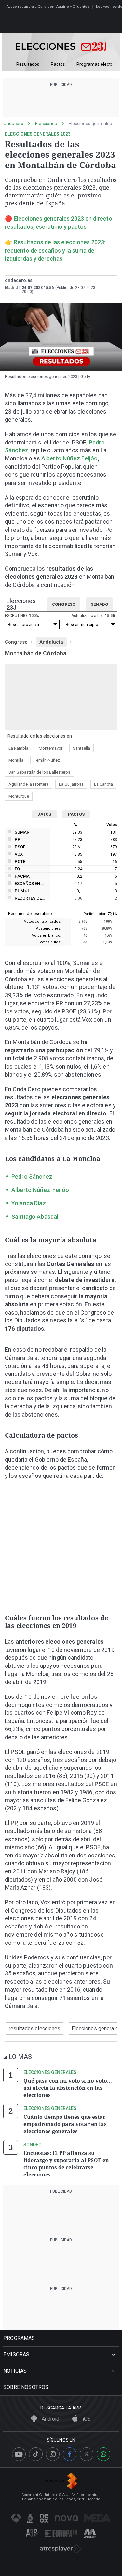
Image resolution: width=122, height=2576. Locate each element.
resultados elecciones (35, 2028)
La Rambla (18, 748)
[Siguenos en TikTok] (36, 2454)
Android (50, 2419)
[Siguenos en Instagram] (53, 2454)
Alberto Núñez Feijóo (70, 458)
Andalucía (51, 642)
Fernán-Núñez (47, 760)
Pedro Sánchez (32, 1177)
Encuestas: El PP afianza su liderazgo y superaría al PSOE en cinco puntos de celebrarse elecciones (66, 2164)
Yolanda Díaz (29, 1203)
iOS (86, 2419)
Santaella (81, 748)
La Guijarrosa (71, 784)
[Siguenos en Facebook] (70, 2454)
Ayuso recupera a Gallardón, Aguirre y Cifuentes (48, 7)
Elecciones (46, 124)
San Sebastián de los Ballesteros (39, 772)
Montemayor (51, 748)
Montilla (16, 760)
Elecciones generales (90, 124)
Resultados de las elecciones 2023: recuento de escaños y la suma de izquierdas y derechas (55, 250)
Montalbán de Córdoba (36, 653)
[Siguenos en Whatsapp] (103, 2454)
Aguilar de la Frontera (28, 784)
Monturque (19, 796)
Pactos (58, 64)
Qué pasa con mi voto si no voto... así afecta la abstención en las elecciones (68, 2088)
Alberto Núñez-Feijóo (40, 1190)
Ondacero (13, 124)
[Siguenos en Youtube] (19, 2454)
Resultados (28, 64)
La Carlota (103, 784)
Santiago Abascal (35, 1217)
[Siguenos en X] (87, 2454)
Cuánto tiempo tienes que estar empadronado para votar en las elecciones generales (65, 2124)
